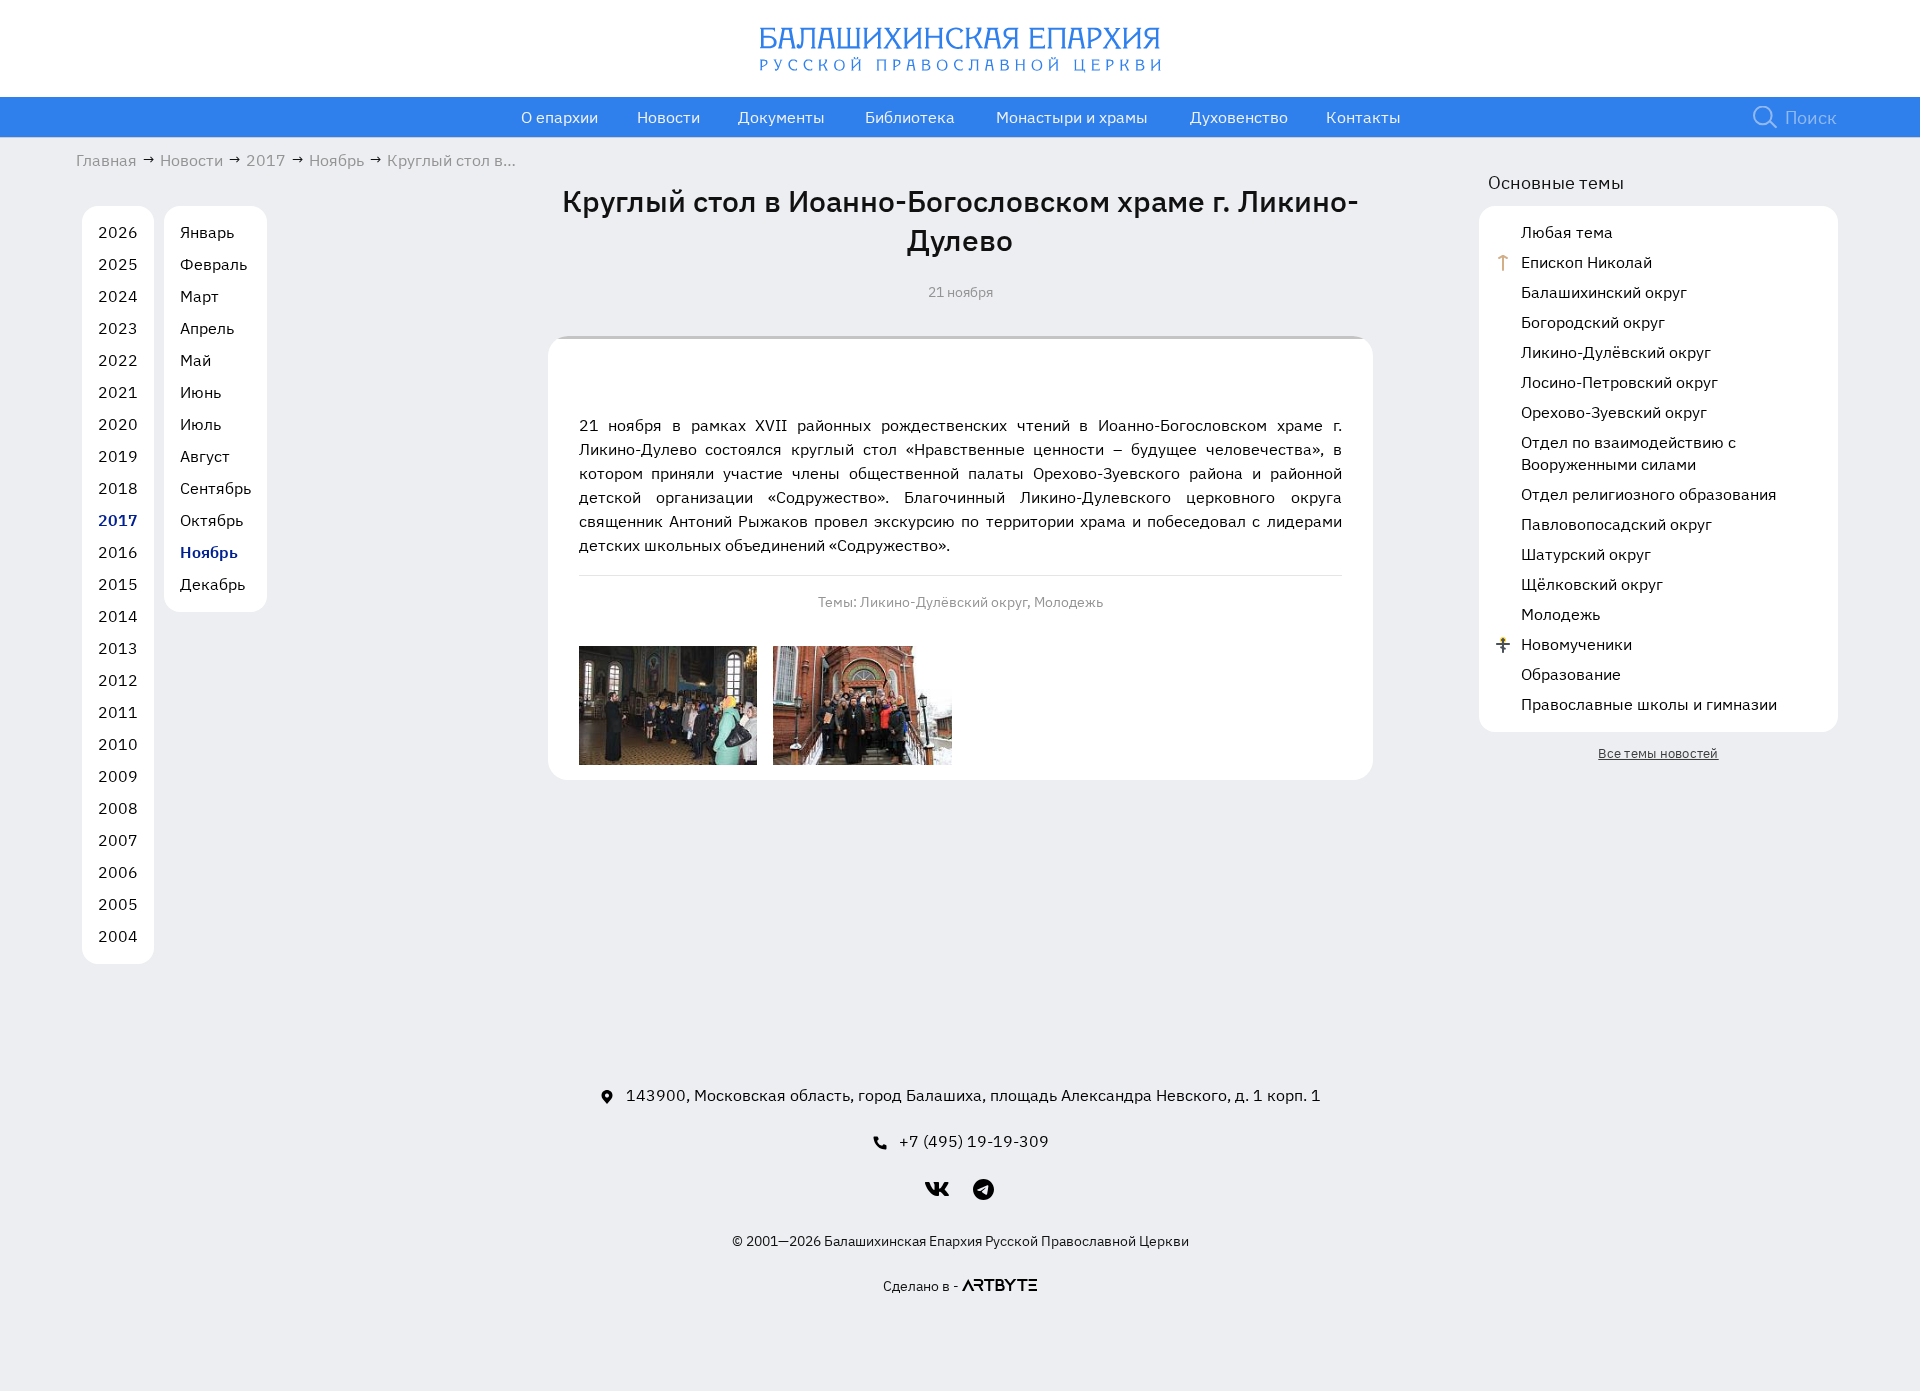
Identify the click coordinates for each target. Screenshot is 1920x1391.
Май (195, 360)
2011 (118, 712)
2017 (118, 520)
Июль (200, 424)
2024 (118, 296)
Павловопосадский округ (1616, 524)
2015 (118, 584)
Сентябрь (215, 488)
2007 (118, 840)
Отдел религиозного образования (1649, 494)
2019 (118, 456)
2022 (118, 360)
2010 (118, 744)
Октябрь (211, 520)
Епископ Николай (1586, 262)
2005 (118, 904)
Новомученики (1576, 644)
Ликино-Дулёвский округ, (945, 602)
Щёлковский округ (1592, 584)
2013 (118, 648)
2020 (118, 424)
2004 (118, 936)
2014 (118, 616)
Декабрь (212, 584)
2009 (118, 776)
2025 (118, 264)
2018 (118, 488)
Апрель (207, 328)
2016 (118, 552)
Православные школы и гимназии (1649, 704)
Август (205, 456)
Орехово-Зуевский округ (1614, 412)
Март (199, 296)
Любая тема (1567, 232)
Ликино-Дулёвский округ (1616, 352)
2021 (118, 392)
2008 (118, 808)
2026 (118, 232)
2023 (118, 328)
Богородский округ (1593, 322)
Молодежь (1068, 602)
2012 (118, 680)
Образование (1571, 674)
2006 (118, 872)
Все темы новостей (1658, 753)
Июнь (200, 392)
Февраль (213, 264)
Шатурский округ (1586, 554)
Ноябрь (209, 552)
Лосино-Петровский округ (1619, 382)
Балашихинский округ (1604, 292)
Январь (207, 232)
